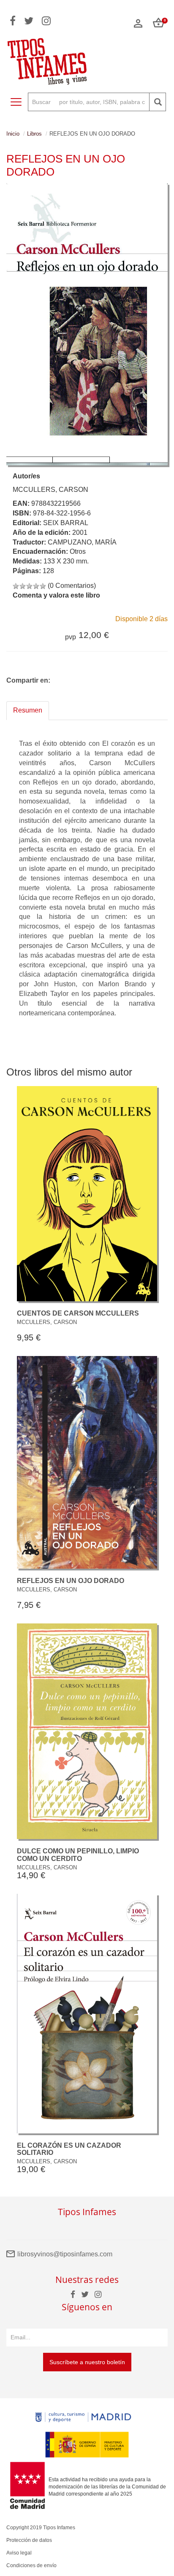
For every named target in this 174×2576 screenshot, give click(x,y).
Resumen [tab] (28, 710)
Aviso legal (19, 2553)
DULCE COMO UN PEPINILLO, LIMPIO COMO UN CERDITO (78, 1855)
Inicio (13, 134)
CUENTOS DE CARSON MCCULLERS (78, 1313)
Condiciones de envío (31, 2565)
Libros (34, 134)
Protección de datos (29, 2540)
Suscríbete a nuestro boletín (87, 2362)
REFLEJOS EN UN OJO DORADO (71, 1581)
